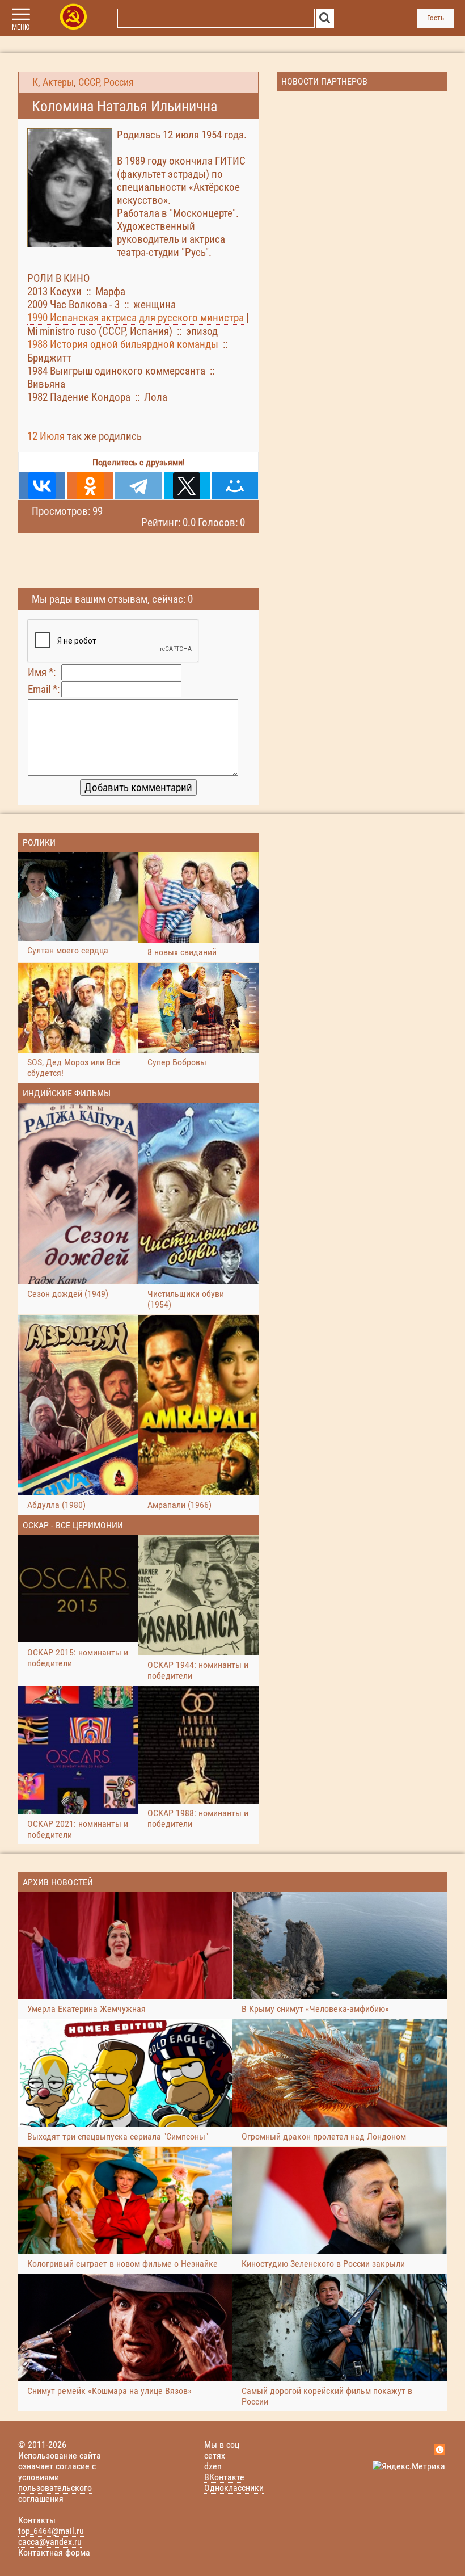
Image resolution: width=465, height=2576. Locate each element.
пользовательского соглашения (55, 2493)
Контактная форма (54, 2552)
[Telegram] (138, 486)
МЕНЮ (21, 27)
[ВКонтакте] (42, 486)
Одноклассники (234, 2488)
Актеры (58, 82)
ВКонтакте (224, 2477)
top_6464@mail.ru (51, 2531)
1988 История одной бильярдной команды (123, 344)
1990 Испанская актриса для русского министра (136, 318)
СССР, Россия (106, 82)
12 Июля (46, 436)
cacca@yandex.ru (50, 2542)
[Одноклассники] (90, 486)
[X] (187, 486)
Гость (436, 18)
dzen (213, 2466)
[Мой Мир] (235, 486)
